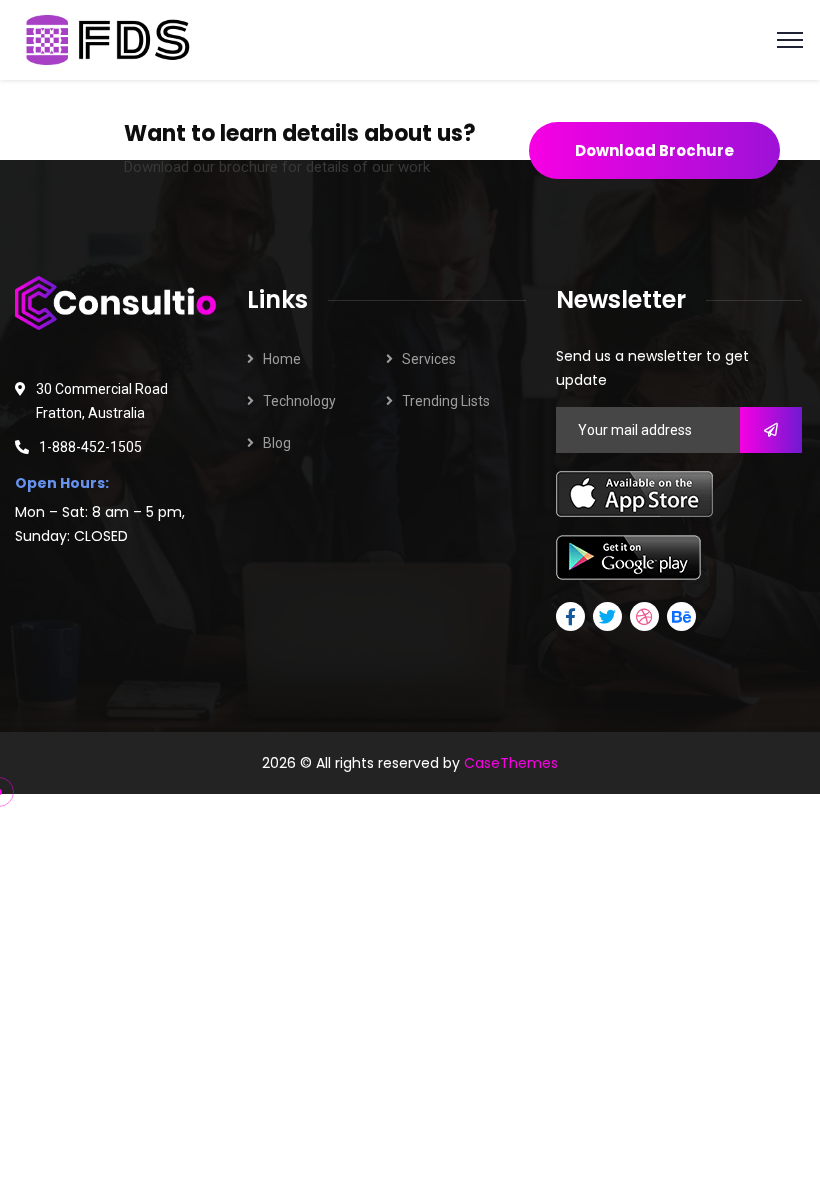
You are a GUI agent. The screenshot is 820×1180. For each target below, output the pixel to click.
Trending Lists (446, 401)
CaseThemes (511, 763)
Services (429, 359)
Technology (299, 401)
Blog (277, 443)
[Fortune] (110, 38)
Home (282, 359)
